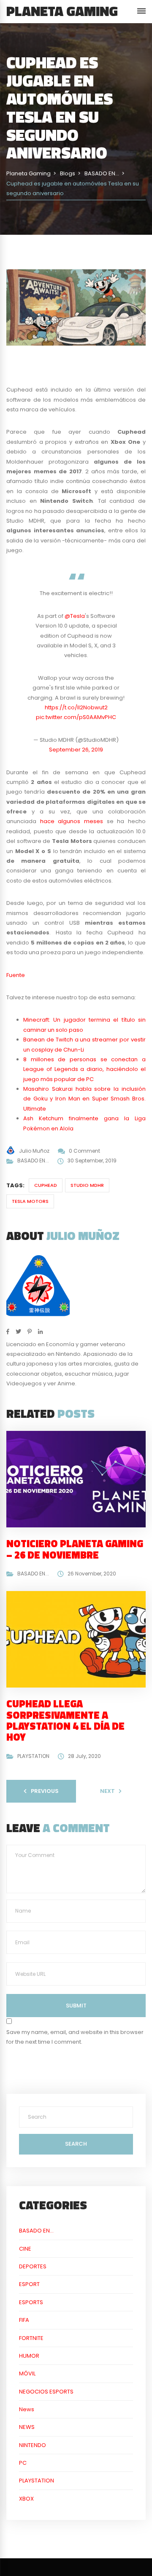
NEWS (27, 2427)
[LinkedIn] (40, 1332)
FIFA (24, 2320)
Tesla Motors (30, 1201)
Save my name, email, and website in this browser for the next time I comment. (75, 2037)
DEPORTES (33, 2266)
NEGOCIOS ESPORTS (46, 2392)
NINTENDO (33, 2445)
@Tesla (75, 616)
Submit (76, 2006)
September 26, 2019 (76, 750)
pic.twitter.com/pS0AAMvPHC (76, 717)
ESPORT (29, 2284)
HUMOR (29, 2356)
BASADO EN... (33, 1161)
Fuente (16, 975)
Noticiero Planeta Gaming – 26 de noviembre (75, 1549)
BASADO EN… (36, 2231)
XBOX (26, 2499)
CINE (25, 2249)
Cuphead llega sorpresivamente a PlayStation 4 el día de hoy (65, 1720)
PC (23, 2463)
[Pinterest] (30, 1332)
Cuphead (46, 1185)
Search (76, 2144)
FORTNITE (31, 2338)
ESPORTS (31, 2302)
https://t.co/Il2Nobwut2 (76, 707)
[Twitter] (18, 1332)
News (27, 2409)
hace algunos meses (72, 821)
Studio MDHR (87, 1185)
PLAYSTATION (33, 1756)
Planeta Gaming (62, 11)
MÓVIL (27, 2373)
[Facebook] (8, 1332)
